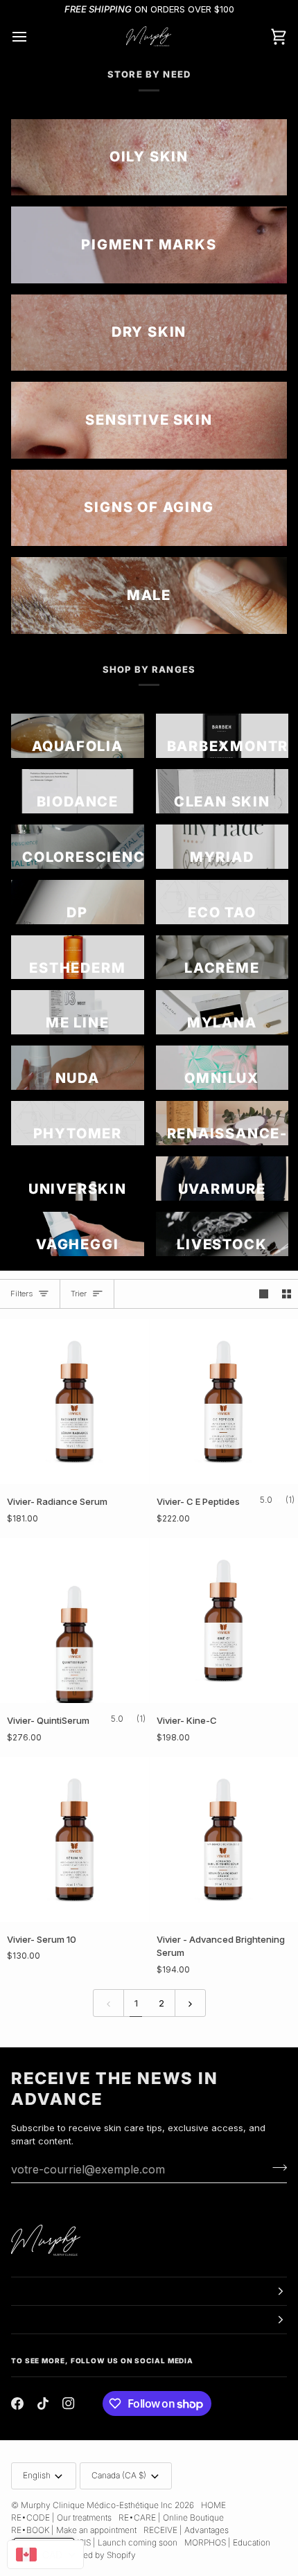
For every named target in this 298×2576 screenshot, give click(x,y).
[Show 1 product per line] (264, 1294)
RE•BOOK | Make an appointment (74, 2530)
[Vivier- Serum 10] (74, 1840)
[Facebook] (17, 2403)
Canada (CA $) (119, 2475)
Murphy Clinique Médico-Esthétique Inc (97, 2505)
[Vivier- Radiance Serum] (74, 1402)
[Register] (275, 2168)
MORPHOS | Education (227, 2542)
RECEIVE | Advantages (186, 2530)
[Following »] (190, 2003)
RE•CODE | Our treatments (61, 2517)
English (37, 2475)
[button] (149, 2291)
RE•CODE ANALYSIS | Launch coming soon (94, 2542)
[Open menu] (32, 37)
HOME (213, 2505)
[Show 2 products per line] (287, 1294)
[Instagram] (69, 2403)
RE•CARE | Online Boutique (171, 2517)
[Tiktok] (43, 2403)
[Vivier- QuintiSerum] (74, 1621)
